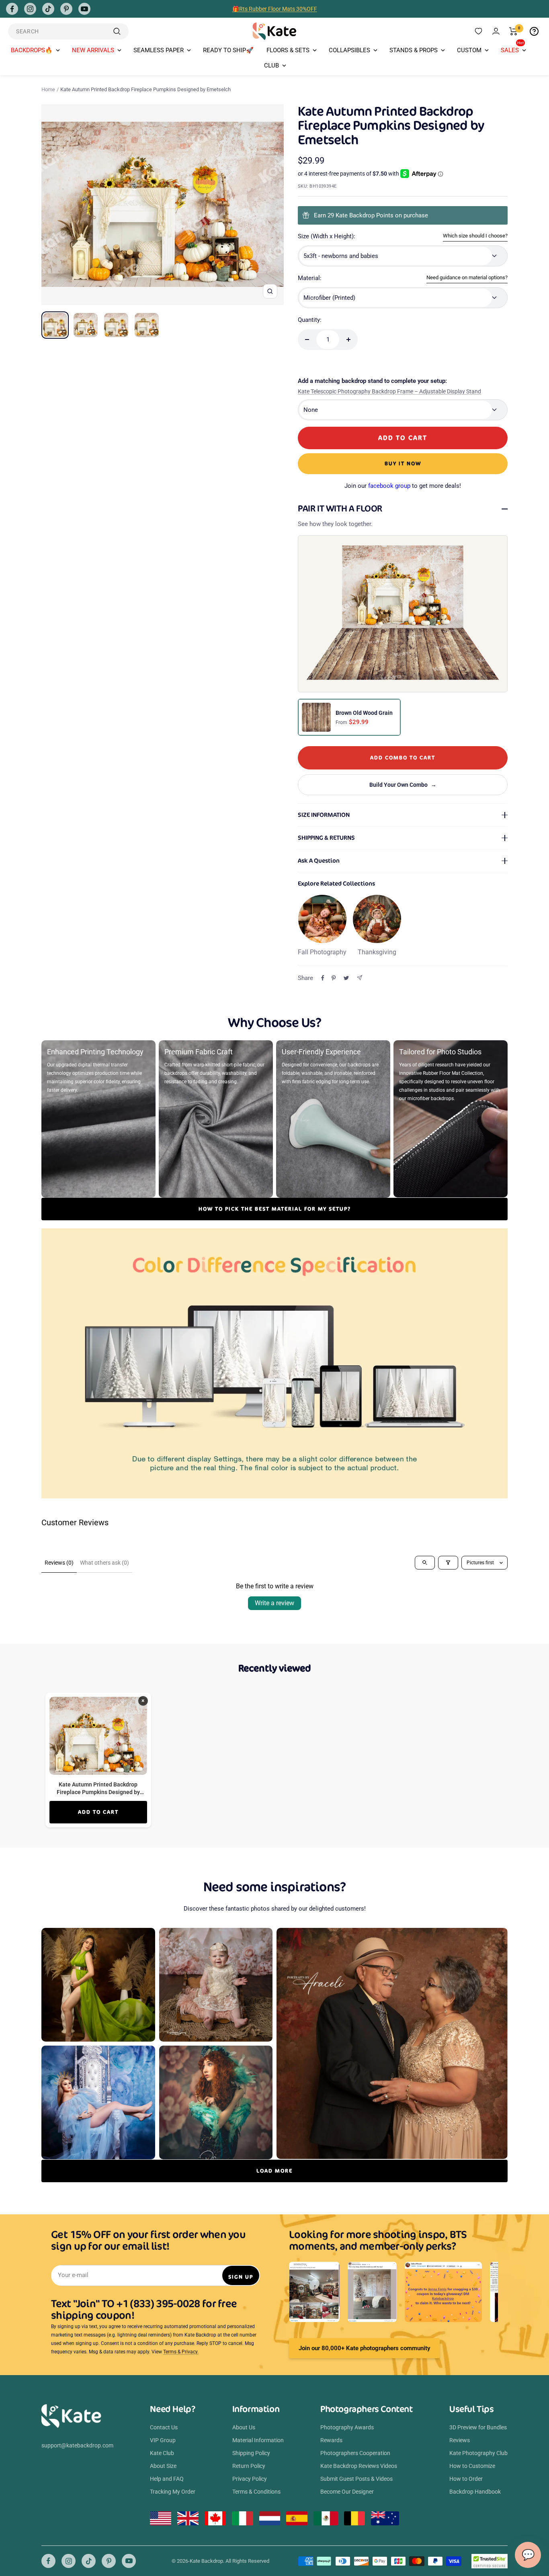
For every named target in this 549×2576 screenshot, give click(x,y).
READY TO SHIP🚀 (228, 50)
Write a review (274, 1603)
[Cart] (513, 31)
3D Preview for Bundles (478, 2427)
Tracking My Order (173, 2492)
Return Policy (249, 2466)
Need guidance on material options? (467, 277)
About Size (163, 2466)
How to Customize (472, 2466)
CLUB (271, 65)
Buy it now (403, 463)
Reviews (460, 2440)
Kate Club (162, 2453)
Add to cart (98, 1812)
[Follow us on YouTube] (84, 9)
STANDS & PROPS (414, 50)
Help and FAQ (167, 2479)
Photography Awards (347, 2427)
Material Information (258, 2440)
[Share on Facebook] (323, 978)
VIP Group (163, 2440)
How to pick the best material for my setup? (275, 1209)
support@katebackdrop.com (77, 2445)
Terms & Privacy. (181, 2352)
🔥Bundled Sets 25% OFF (274, 9)
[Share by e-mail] (360, 978)
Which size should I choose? (475, 236)
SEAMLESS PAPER (159, 50)
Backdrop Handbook (475, 2492)
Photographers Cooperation (355, 2453)
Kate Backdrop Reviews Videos (359, 2466)
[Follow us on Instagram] (30, 9)
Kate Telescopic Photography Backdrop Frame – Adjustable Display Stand (389, 391)
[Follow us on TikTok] (48, 9)
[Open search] (425, 1563)
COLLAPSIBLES (349, 50)
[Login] (496, 31)
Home (48, 89)
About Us (244, 2427)
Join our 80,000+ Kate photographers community (364, 2348)
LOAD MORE (274, 2171)
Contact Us (164, 2427)
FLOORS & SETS (288, 50)
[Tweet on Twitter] (346, 978)
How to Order (466, 2479)
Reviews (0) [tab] (59, 1563)
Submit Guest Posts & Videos (356, 2479)
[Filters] (448, 1563)
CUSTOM (469, 50)
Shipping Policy (251, 2453)
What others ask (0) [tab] (104, 1563)
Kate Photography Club (478, 2453)
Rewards (331, 2440)
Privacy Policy (250, 2479)
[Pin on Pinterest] (334, 978)
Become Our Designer (347, 2492)
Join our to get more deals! (403, 486)
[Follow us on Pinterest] (66, 9)
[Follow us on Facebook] (12, 9)
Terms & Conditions (256, 2492)
